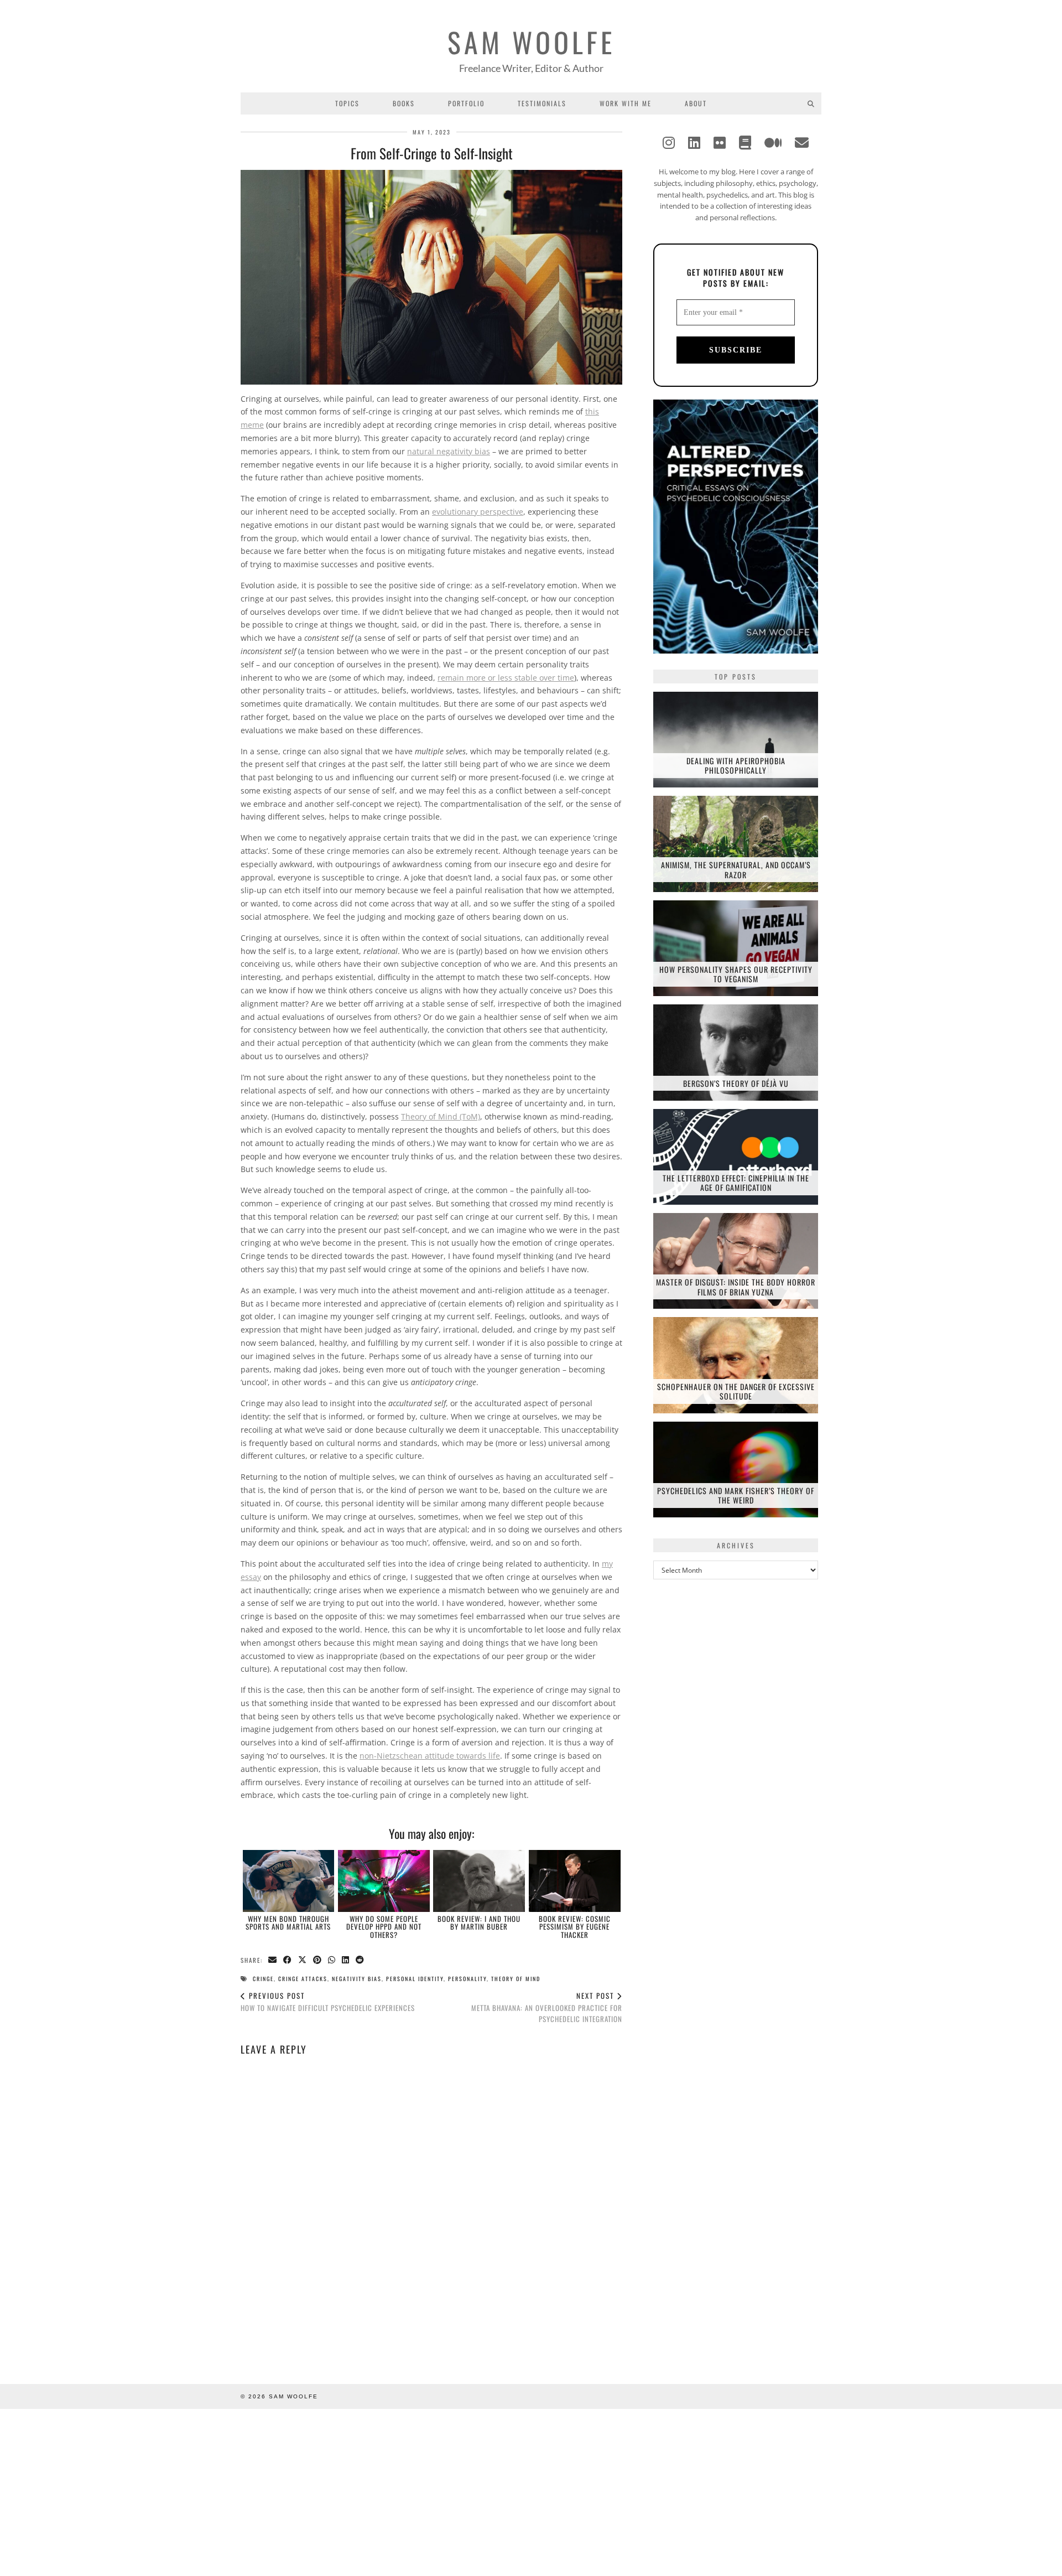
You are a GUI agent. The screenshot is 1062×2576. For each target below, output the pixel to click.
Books (404, 103)
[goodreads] (745, 142)
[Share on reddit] (360, 1960)
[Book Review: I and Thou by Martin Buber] (479, 1881)
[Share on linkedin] (346, 1960)
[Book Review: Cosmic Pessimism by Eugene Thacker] (575, 1881)
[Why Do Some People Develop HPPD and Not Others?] (384, 1881)
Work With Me (626, 103)
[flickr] (720, 142)
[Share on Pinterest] (318, 1960)
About (696, 103)
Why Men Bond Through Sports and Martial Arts (288, 1922)
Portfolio (466, 103)
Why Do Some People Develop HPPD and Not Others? (384, 1927)
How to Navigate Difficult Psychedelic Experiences (328, 2002)
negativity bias (357, 1979)
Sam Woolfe (531, 42)
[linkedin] (694, 142)
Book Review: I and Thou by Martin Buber (479, 1922)
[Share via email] (273, 1960)
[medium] (773, 142)
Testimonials (542, 103)
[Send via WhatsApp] (332, 1960)
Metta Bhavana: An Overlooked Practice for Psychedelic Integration (547, 2007)
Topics (347, 103)
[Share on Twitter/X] (303, 1960)
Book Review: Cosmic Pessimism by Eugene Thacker (575, 1927)
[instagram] (669, 142)
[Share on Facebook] (288, 1960)
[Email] (802, 142)
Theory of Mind (516, 1979)
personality (467, 1979)
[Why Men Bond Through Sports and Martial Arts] (289, 1881)
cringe (263, 1979)
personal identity (415, 1979)
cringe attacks (303, 1979)
